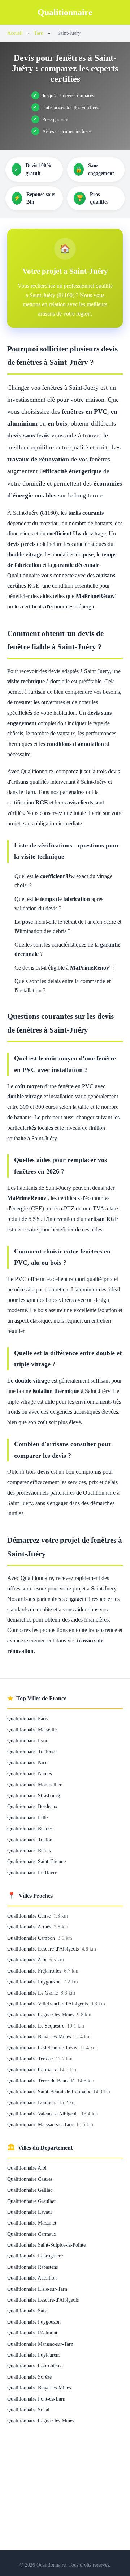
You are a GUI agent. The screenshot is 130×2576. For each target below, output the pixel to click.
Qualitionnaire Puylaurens (34, 2355)
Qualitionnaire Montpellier (34, 1785)
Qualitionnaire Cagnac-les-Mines (41, 2015)
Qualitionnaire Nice (27, 1763)
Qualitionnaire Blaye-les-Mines (40, 2037)
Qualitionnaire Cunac (30, 1916)
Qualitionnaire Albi (28, 1960)
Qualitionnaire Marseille (32, 1730)
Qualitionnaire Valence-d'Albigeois (44, 2114)
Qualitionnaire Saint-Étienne (36, 1861)
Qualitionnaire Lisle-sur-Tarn (37, 2289)
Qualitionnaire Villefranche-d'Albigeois (48, 2004)
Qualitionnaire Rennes (30, 1828)
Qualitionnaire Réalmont (32, 2333)
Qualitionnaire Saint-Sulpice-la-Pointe (46, 2245)
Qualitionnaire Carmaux (32, 2069)
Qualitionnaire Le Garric (33, 1993)
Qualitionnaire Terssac (31, 2059)
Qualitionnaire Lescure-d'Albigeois (44, 1949)
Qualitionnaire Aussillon (32, 2278)
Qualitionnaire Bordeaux (32, 1806)
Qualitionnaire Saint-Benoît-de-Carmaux (49, 2092)
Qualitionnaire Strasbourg (34, 1795)
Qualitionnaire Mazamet (32, 2223)
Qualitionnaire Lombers (32, 2102)
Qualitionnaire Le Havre (32, 1872)
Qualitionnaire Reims (29, 1850)
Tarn (39, 33)
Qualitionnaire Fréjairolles (35, 1971)
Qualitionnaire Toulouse (32, 1751)
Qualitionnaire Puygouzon (35, 1982)
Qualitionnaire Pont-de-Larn (36, 2399)
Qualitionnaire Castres (30, 2179)
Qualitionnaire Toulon (30, 1840)
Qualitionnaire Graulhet (31, 2201)
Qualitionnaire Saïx (27, 2311)
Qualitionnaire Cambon (32, 1938)
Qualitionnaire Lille (27, 1817)
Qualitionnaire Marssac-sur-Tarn (41, 2124)
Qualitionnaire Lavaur (30, 2212)
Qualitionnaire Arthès (30, 1927)
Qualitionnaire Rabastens (32, 2267)
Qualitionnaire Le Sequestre (36, 2026)
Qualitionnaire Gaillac (30, 2190)
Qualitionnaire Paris (28, 1718)
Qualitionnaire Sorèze (29, 2377)
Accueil (15, 33)
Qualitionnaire (65, 12)
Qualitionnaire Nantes (29, 1773)
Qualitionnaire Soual (28, 2410)
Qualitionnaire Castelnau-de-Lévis (43, 2047)
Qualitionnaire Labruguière (35, 2256)
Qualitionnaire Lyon (28, 1740)
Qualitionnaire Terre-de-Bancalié (42, 2081)
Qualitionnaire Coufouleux (34, 2366)
